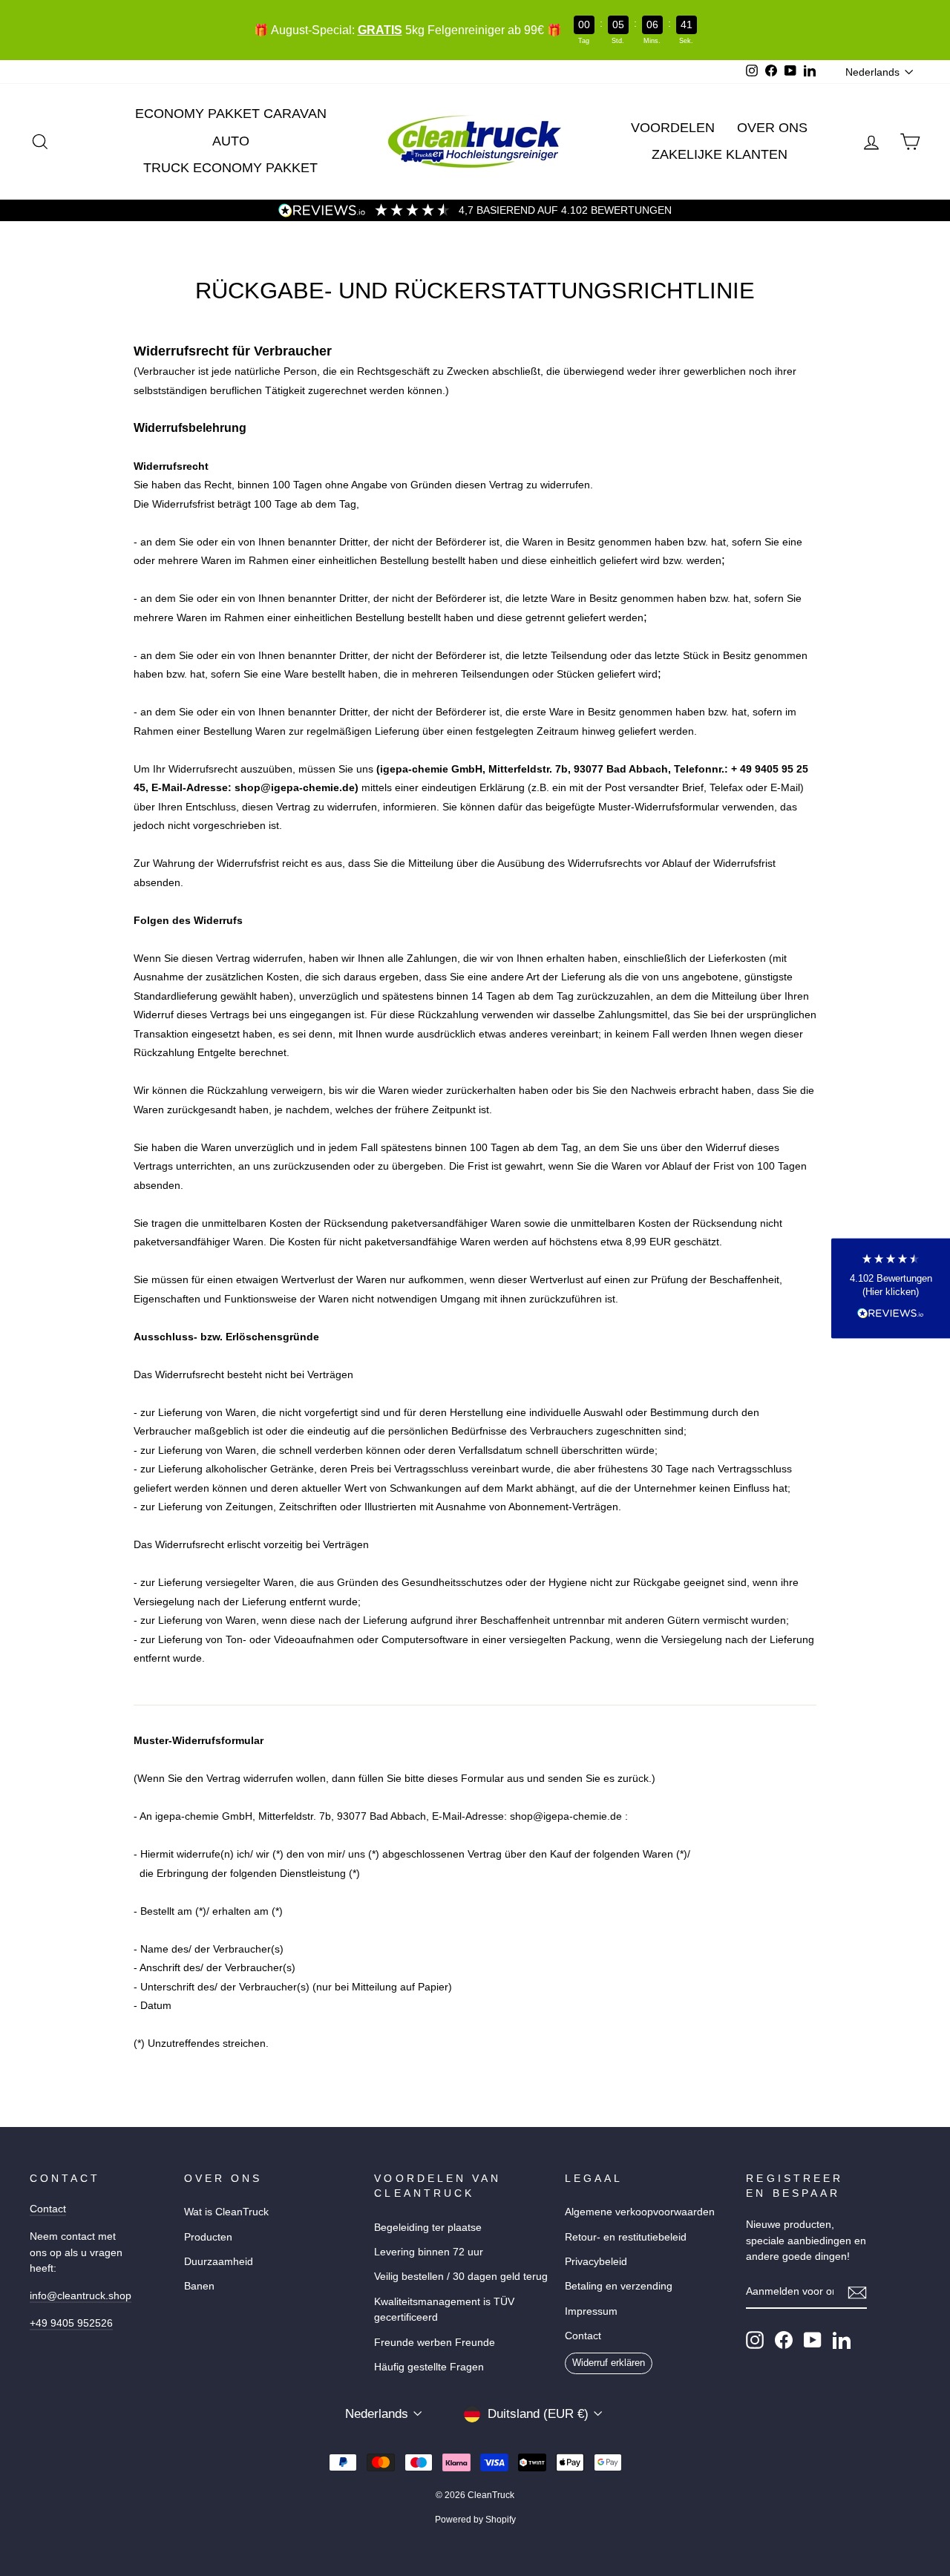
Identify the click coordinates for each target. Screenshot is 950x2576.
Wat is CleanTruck (226, 2212)
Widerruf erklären (609, 2363)
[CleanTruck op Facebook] (784, 2340)
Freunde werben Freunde (435, 2342)
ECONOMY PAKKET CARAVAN (231, 114)
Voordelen (673, 128)
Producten (208, 2237)
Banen (199, 2286)
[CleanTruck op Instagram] (755, 2340)
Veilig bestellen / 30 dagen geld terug (461, 2276)
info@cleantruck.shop (81, 2295)
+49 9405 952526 (71, 2323)
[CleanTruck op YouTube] (813, 2340)
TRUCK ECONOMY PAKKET (230, 168)
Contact (48, 2209)
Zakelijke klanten (720, 154)
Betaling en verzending (619, 2286)
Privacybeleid (596, 2261)
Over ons (772, 128)
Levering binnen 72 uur (429, 2252)
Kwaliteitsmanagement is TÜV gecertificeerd (444, 2310)
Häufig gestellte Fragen (429, 2367)
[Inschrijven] (857, 2292)
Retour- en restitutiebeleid (626, 2237)
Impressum (591, 2311)
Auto (231, 141)
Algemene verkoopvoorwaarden (640, 2212)
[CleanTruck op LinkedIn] (842, 2340)
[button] (891, 1288)
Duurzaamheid (219, 2261)
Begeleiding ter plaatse (428, 2227)
